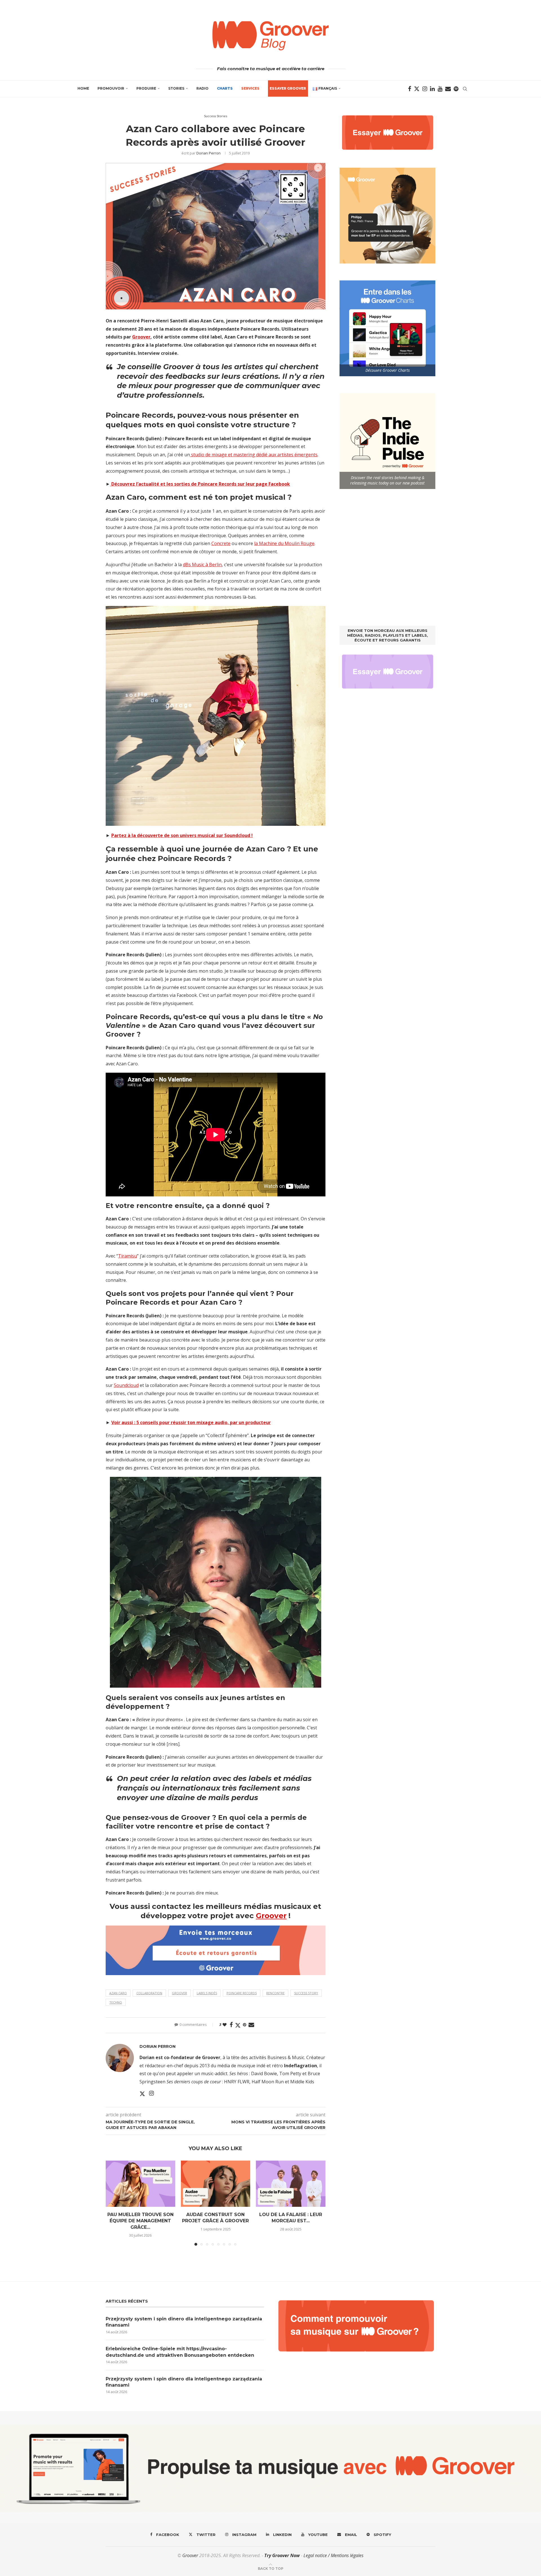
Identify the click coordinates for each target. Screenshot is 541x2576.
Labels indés (207, 1993)
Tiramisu (128, 1256)
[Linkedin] (432, 89)
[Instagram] (425, 89)
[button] (113, 2203)
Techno (116, 2002)
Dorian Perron (209, 153)
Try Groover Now (282, 2555)
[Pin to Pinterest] (245, 2025)
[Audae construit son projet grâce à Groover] (216, 2184)
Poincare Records (242, 1993)
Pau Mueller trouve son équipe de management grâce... (140, 2221)
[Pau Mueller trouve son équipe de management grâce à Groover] (140, 2184)
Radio (202, 88)
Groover (141, 337)
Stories (176, 88)
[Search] (465, 89)
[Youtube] (440, 89)
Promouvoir (111, 88)
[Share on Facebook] (231, 2025)
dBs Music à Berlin (202, 565)
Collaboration (149, 1993)
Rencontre (275, 1993)
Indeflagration (301, 2066)
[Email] (448, 89)
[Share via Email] (251, 2025)
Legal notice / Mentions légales (333, 2555)
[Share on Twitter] (238, 2025)
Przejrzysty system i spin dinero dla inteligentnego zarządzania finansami (184, 2322)
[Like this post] (225, 2025)
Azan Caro (118, 1993)
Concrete (221, 543)
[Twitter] (417, 89)
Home (83, 88)
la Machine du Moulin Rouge (284, 543)
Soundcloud (126, 1385)
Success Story (306, 1993)
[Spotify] (456, 89)
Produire (146, 88)
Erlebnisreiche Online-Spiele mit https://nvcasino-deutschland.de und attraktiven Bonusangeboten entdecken (180, 2352)
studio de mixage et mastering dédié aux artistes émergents (254, 455)
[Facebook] (410, 89)
